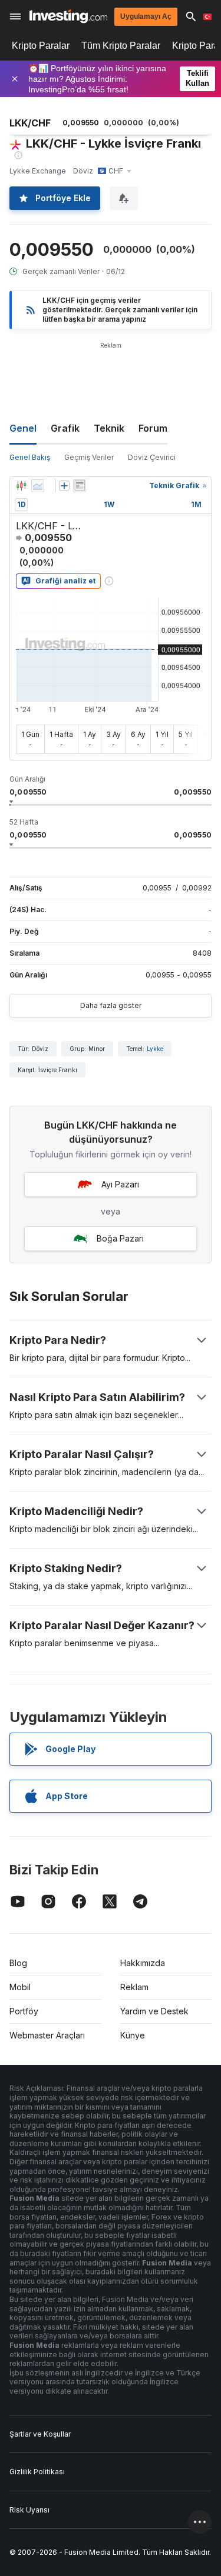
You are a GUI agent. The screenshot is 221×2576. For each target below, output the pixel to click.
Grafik (65, 428)
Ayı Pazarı (120, 1184)
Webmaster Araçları (47, 2035)
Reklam (134, 1987)
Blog (18, 1963)
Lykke (155, 1049)
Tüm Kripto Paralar (121, 46)
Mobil (20, 1987)
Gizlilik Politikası (37, 2472)
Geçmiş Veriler (89, 457)
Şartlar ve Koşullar (40, 2434)
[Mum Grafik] (21, 486)
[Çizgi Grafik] (38, 486)
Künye (133, 2035)
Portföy (24, 2011)
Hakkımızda (143, 1963)
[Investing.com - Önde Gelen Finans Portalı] (68, 16)
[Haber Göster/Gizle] (80, 486)
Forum (153, 428)
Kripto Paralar (41, 46)
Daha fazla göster (111, 1005)
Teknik (109, 428)
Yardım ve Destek (154, 2011)
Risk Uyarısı (29, 2510)
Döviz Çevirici (152, 457)
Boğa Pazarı (120, 1238)
